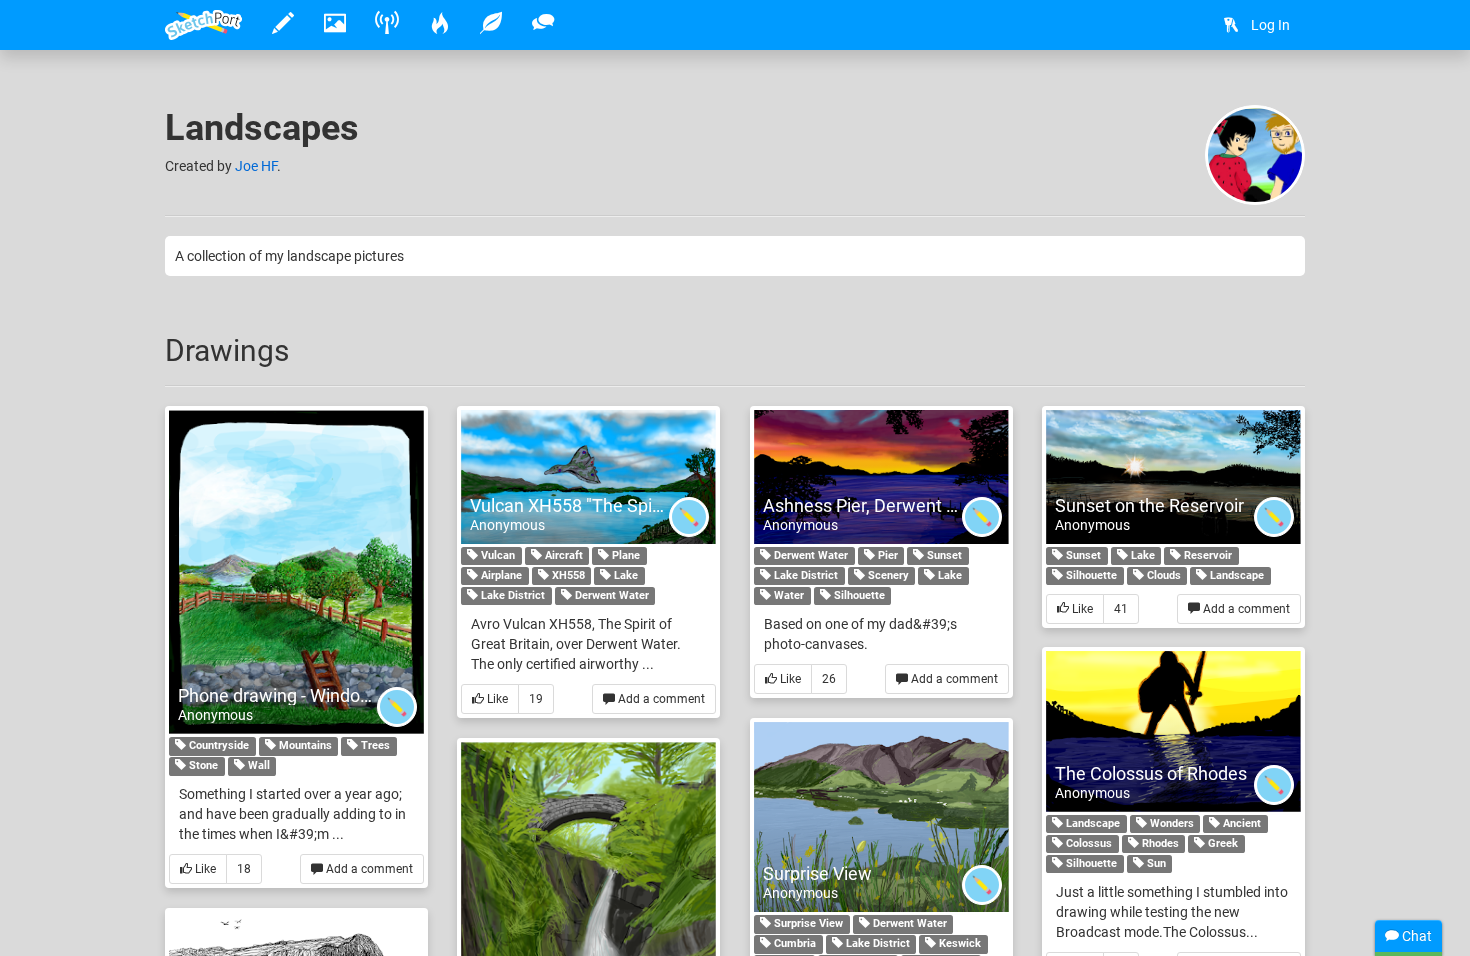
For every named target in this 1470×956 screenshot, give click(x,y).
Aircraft (562, 555)
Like (204, 869)
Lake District (511, 595)
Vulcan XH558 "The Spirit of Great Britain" (633, 505)
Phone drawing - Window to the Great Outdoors (363, 695)
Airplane (500, 575)
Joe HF (256, 166)
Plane (624, 555)
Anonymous (215, 715)
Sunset (943, 555)
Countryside (217, 745)
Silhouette (858, 595)
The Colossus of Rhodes (1151, 773)
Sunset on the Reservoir (1149, 505)
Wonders (1170, 823)
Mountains (304, 745)
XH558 (567, 575)
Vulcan (496, 555)
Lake (624, 575)
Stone (202, 765)
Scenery (887, 575)
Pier (886, 555)
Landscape (1235, 575)
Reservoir (1206, 555)
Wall (257, 765)
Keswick (958, 943)
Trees (374, 745)
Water (787, 595)
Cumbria (793, 943)
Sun (1155, 863)
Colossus (1087, 843)
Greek (1221, 843)
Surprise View (817, 873)
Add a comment (368, 869)
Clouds (1162, 575)
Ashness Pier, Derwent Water (878, 505)
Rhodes (1159, 843)
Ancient (1240, 823)
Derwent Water (610, 595)
